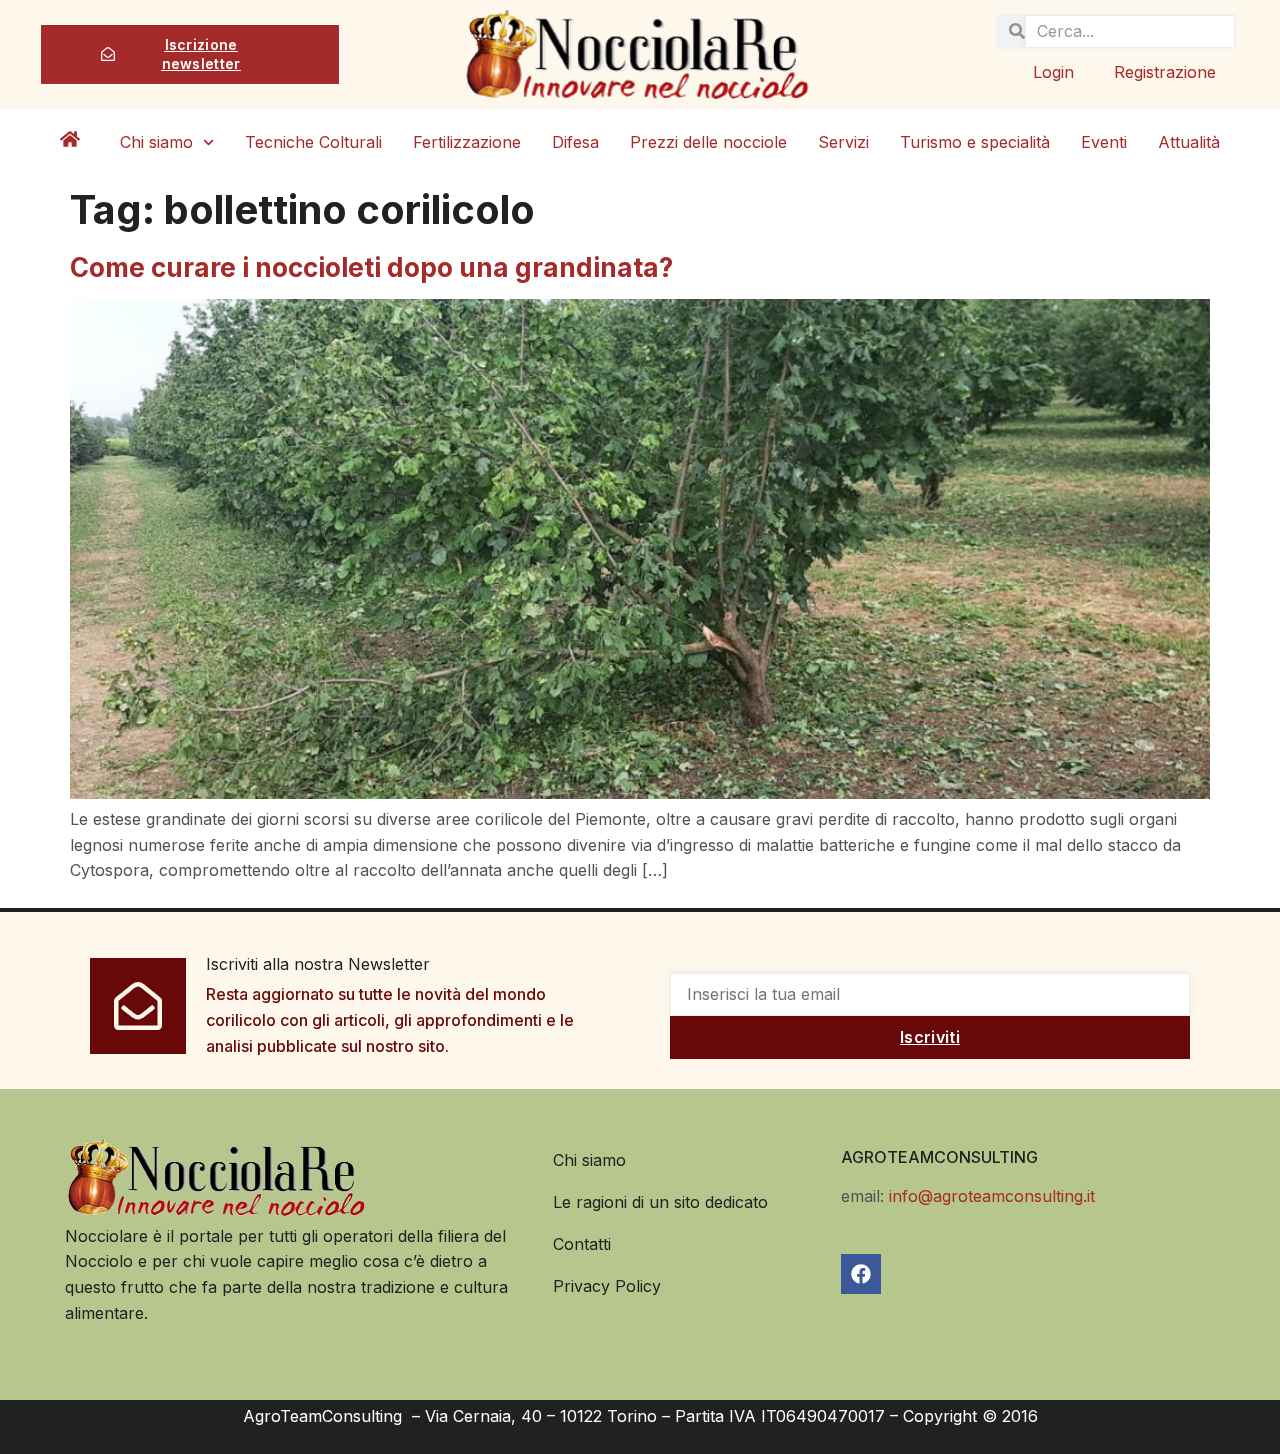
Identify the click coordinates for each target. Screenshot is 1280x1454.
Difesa (575, 142)
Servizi (843, 142)
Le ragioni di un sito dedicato (660, 1202)
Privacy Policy (607, 1286)
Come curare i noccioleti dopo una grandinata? (371, 267)
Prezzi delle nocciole (708, 142)
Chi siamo (156, 142)
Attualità (1189, 142)
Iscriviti (930, 1037)
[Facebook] (861, 1274)
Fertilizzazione (467, 142)
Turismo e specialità (975, 142)
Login (1053, 72)
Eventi (1104, 142)
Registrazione (1165, 72)
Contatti (582, 1244)
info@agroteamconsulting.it (992, 1196)
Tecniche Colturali (313, 142)
